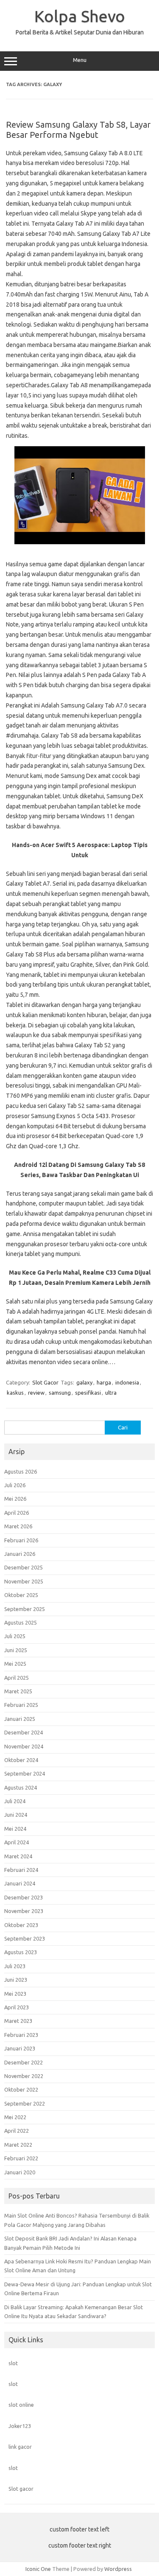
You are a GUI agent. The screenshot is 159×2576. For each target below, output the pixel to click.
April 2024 (17, 1842)
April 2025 (17, 1678)
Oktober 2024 (21, 1760)
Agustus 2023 (21, 1952)
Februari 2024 (21, 1870)
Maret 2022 (18, 2145)
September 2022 (25, 2103)
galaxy (84, 1382)
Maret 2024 (18, 1856)
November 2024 (24, 1746)
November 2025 (24, 1581)
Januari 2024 (20, 1883)
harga (104, 1382)
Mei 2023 (15, 1994)
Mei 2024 (15, 1829)
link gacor (20, 2447)
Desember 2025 (24, 1567)
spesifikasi (88, 1393)
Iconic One (38, 2569)
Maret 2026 (18, 1526)
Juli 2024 (15, 1801)
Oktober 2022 (21, 2089)
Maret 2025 (18, 1691)
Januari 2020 (20, 2172)
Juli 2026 (15, 1485)
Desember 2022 (24, 2062)
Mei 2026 (15, 1499)
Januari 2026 (20, 1554)
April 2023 (17, 2007)
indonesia (127, 1382)
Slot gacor (21, 2489)
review (36, 1393)
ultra (111, 1393)
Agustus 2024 (21, 1787)
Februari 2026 (21, 1540)
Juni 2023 (16, 1980)
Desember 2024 (24, 1732)
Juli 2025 (15, 1636)
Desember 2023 (24, 1897)
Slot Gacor (45, 1382)
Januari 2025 (20, 1719)
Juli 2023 (15, 1966)
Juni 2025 (16, 1650)
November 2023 (24, 1911)
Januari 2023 (20, 2048)
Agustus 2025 (21, 1622)
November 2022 (24, 2076)
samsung (60, 1393)
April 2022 (17, 2131)
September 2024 (25, 1773)
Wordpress (118, 2569)
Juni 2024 (16, 1815)
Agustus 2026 (21, 1471)
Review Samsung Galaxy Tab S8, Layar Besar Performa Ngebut (78, 130)
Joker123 (20, 2426)
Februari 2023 (21, 2035)
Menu (80, 60)
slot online (21, 2405)
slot (13, 2363)
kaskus (15, 1393)
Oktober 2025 (21, 1595)
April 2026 (17, 1513)
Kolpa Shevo (80, 16)
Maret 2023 (18, 2021)
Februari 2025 (21, 1705)
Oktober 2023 (21, 1925)
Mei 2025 (15, 1664)
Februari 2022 (21, 2158)
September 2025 (25, 1609)
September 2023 (25, 1938)
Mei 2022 (15, 2117)
